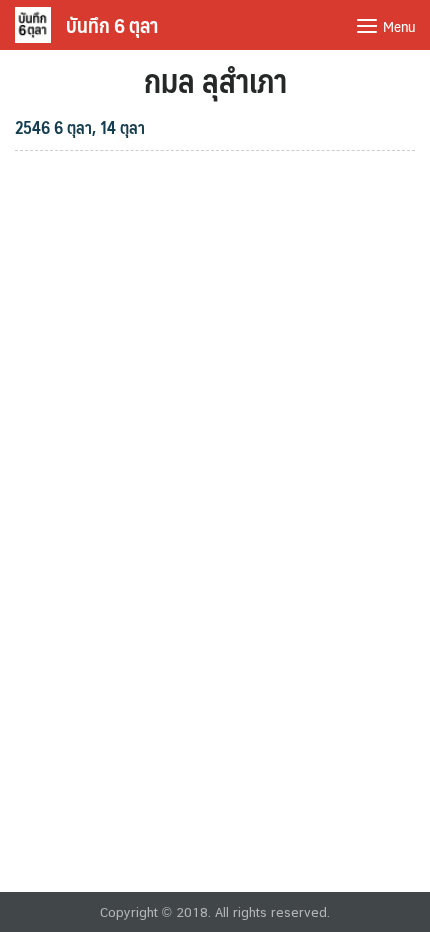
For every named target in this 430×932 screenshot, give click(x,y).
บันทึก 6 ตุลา (112, 25)
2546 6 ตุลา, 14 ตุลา (80, 127)
